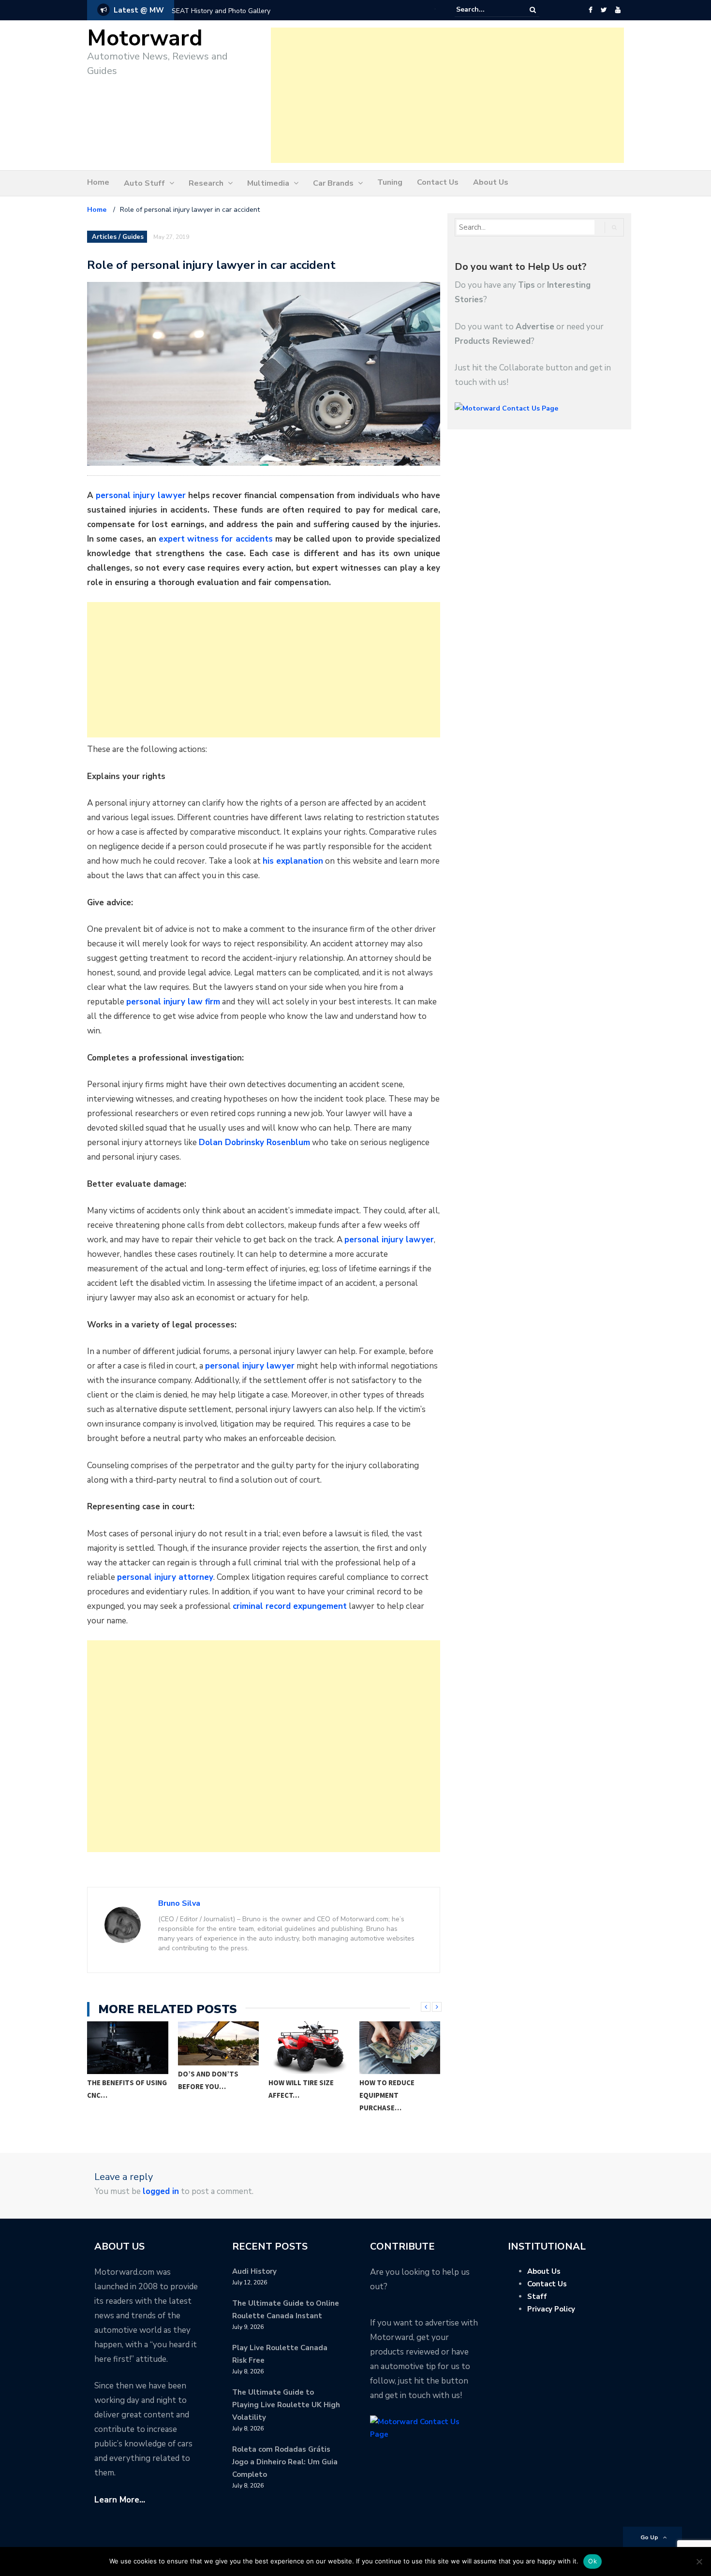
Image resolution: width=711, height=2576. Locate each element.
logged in (161, 2191)
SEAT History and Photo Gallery (221, 11)
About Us (491, 182)
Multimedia (268, 183)
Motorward (145, 38)
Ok (592, 2561)
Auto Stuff (144, 183)
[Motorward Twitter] (604, 10)
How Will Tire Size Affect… (301, 2089)
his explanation (293, 861)
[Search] (533, 10)
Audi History (254, 2271)
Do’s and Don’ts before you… (208, 2080)
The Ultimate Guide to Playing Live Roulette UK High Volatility (286, 2405)
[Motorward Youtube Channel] (618, 10)
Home (98, 182)
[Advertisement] (447, 95)
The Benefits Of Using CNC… (127, 2089)
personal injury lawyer (141, 495)
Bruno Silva (179, 1903)
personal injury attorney (165, 1577)
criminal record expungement (290, 1606)
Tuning (390, 182)
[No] (699, 2561)
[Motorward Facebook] (590, 10)
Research (206, 183)
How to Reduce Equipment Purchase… (387, 2095)
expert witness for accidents (216, 539)
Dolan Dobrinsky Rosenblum (254, 1142)
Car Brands (333, 183)
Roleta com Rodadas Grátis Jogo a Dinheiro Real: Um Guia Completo (285, 2462)
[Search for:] (486, 10)
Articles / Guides (118, 237)
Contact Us (438, 182)
